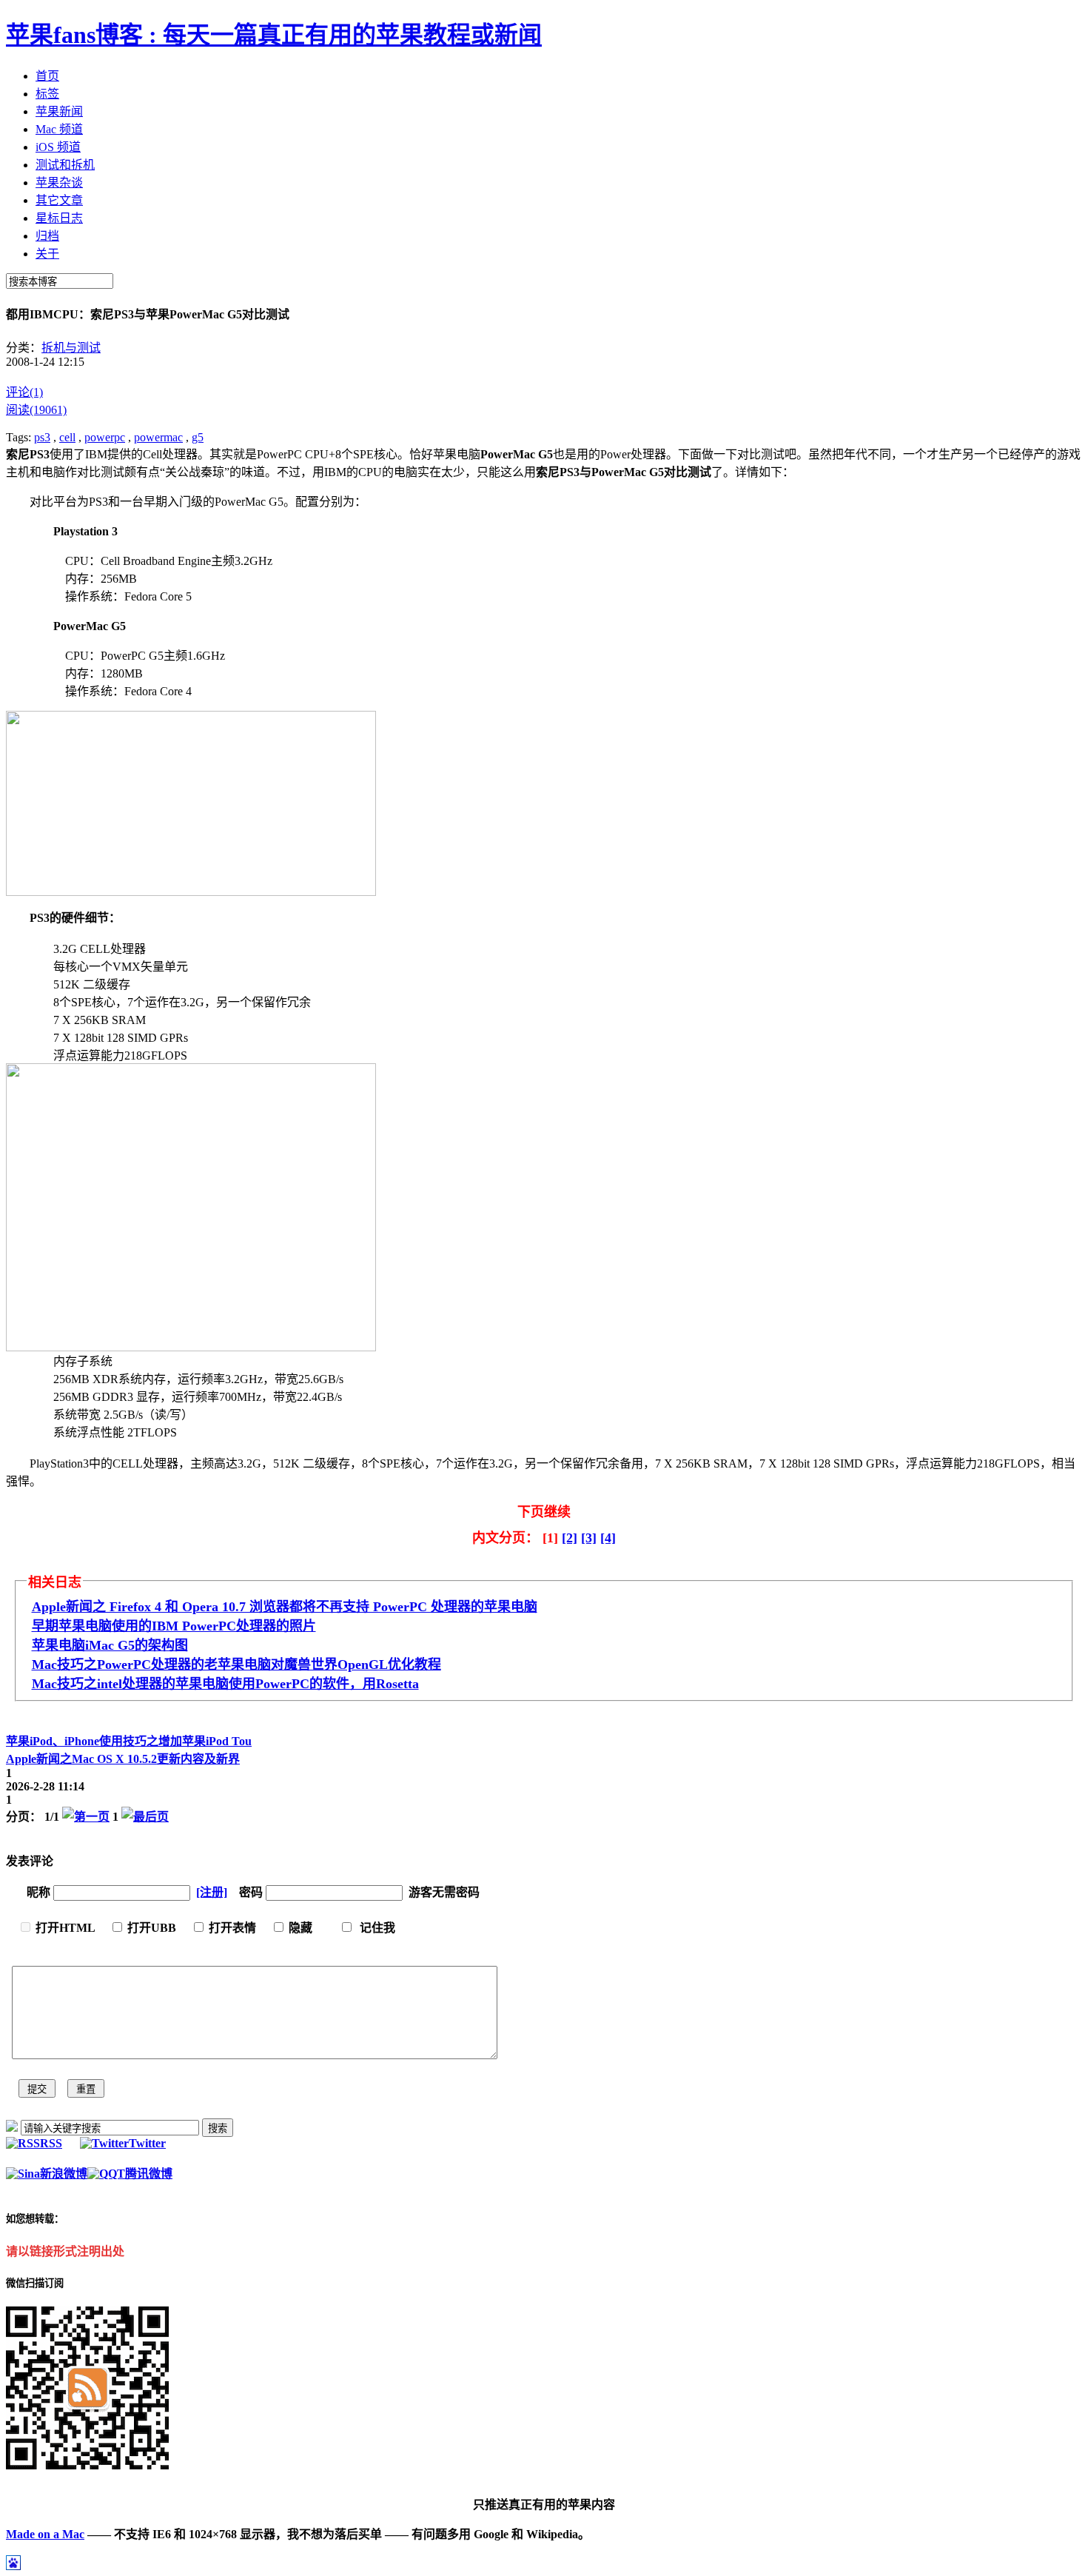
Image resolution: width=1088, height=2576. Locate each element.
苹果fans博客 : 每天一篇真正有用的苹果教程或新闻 (274, 35)
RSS (51, 2143)
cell (67, 437)
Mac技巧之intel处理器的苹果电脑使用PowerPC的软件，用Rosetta (225, 1684)
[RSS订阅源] (12, 2128)
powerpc (105, 437)
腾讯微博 (149, 2174)
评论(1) (24, 392)
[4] (608, 1538)
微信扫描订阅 (35, 2283)
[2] (570, 1538)
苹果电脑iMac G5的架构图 (110, 1645)
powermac (158, 437)
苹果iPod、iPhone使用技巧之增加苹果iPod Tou (129, 1741)
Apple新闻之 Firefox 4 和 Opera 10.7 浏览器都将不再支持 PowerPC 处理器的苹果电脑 (285, 1607)
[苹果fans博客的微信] (87, 2465)
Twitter (147, 2143)
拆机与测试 (71, 348)
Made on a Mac (45, 2534)
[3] (589, 1538)
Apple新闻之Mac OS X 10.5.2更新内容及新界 (123, 1759)
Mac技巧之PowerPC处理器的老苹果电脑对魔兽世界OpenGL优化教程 (236, 1665)
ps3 (42, 437)
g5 (198, 437)
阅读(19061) (36, 410)
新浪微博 (64, 2174)
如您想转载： (35, 2219)
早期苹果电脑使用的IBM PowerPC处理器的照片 (174, 1626)
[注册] (212, 1892)
